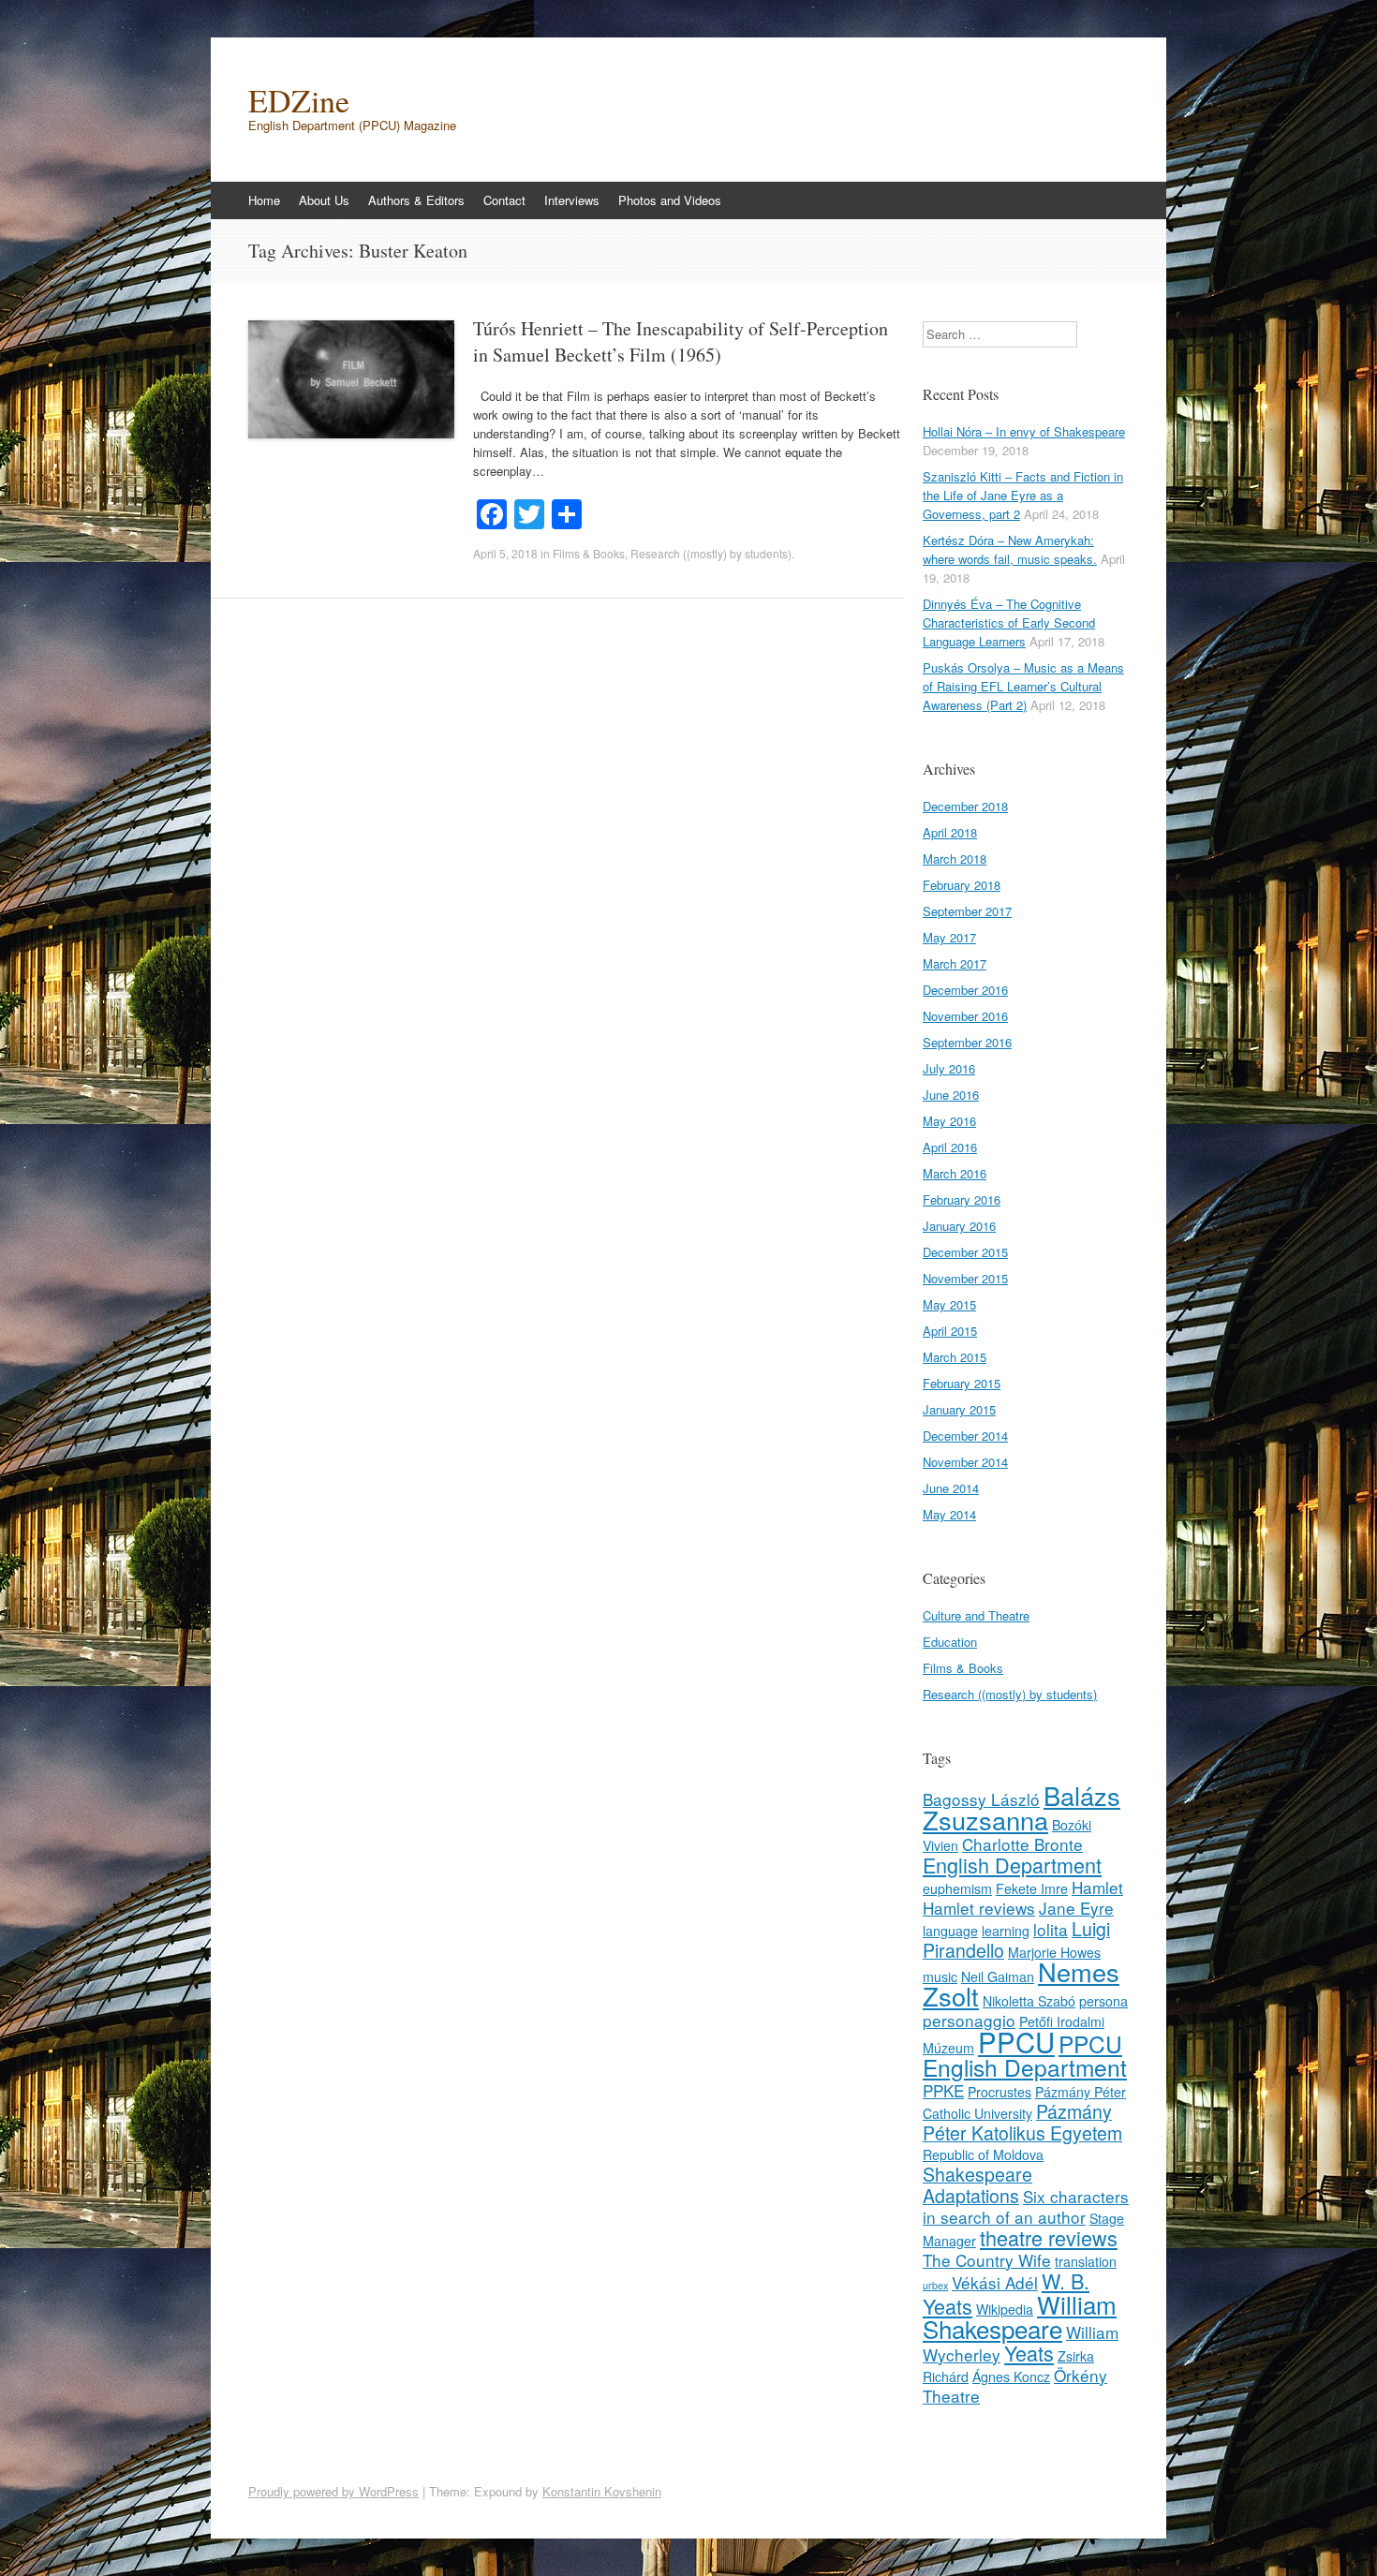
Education (950, 1642)
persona (1103, 2001)
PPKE (943, 2090)
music (940, 1976)
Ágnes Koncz (1011, 2376)
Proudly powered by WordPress (333, 2491)
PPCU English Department (1025, 2055)
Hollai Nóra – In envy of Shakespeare (1024, 431)
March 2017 (955, 963)
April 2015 (950, 1331)
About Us (324, 200)
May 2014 (949, 1514)
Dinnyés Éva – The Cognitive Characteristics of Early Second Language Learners (1009, 622)
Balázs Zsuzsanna (1022, 1807)
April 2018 (950, 832)
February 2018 (962, 885)
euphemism (957, 1888)
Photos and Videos (670, 200)
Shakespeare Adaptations (977, 2185)
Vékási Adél (995, 2282)
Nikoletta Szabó (1029, 2001)
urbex (935, 2285)
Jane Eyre (1076, 1908)
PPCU (1016, 2041)
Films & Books (589, 553)
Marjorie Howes (1054, 1952)
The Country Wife (987, 2260)
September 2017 (967, 911)
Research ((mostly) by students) (711, 553)
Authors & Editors (416, 200)
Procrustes (999, 2092)
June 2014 (951, 1488)
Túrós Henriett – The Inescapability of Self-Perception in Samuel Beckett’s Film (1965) (681, 341)
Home (264, 200)
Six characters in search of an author (1026, 2206)
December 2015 (965, 1252)
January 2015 (959, 1409)
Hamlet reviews (979, 1908)
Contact (504, 200)
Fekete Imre (1032, 1888)
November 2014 (965, 1462)
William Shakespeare (1020, 2316)
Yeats (1029, 2353)
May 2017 (949, 937)
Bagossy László (981, 1799)
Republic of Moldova (983, 2154)
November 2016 (965, 1016)
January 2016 (959, 1226)
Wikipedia (1005, 2309)
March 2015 (955, 1357)
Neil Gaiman (998, 1976)
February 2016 (962, 1199)
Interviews (572, 200)
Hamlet (1097, 1887)
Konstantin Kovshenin (602, 2491)
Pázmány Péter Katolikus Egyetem (1022, 2122)
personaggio (969, 2020)
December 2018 (965, 806)
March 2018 (955, 859)
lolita (1051, 1929)
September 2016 (967, 1042)
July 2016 (949, 1068)
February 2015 (962, 1383)
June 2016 (951, 1095)
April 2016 (950, 1147)
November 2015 (965, 1278)
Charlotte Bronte (1022, 1844)
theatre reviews (1049, 2237)
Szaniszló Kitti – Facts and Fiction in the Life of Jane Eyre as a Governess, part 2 (1023, 495)
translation (1086, 2261)
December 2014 (965, 1436)
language (950, 1931)
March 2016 (955, 1173)
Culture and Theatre (976, 1615)
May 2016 (949, 1121)
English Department (1012, 1865)
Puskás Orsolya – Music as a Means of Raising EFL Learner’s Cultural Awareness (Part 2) (1023, 686)
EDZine (299, 100)
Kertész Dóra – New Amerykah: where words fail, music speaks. (1010, 549)
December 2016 (965, 990)
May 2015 (949, 1304)
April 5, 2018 (505, 553)
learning (1006, 1931)
